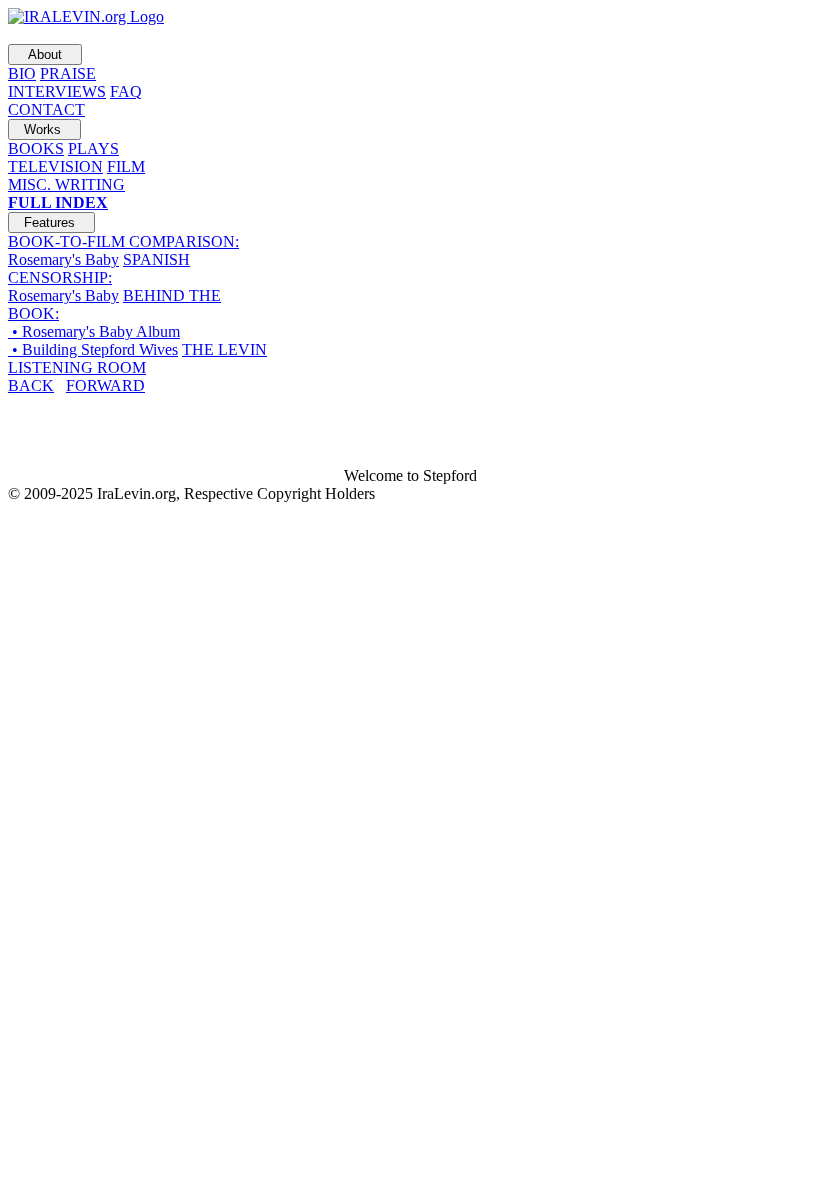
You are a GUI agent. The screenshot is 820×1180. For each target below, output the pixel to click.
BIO (22, 73)
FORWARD (105, 385)
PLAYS (93, 148)
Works (44, 129)
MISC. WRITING (66, 184)
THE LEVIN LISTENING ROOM (137, 358)
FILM (126, 166)
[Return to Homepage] (86, 16)
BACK (31, 385)
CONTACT (46, 109)
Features (51, 222)
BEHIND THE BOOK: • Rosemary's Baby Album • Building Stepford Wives (114, 322)
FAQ (126, 91)
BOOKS (36, 148)
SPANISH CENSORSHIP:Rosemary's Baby (99, 277)
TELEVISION (55, 166)
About (45, 54)
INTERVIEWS (57, 91)
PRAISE (68, 73)
